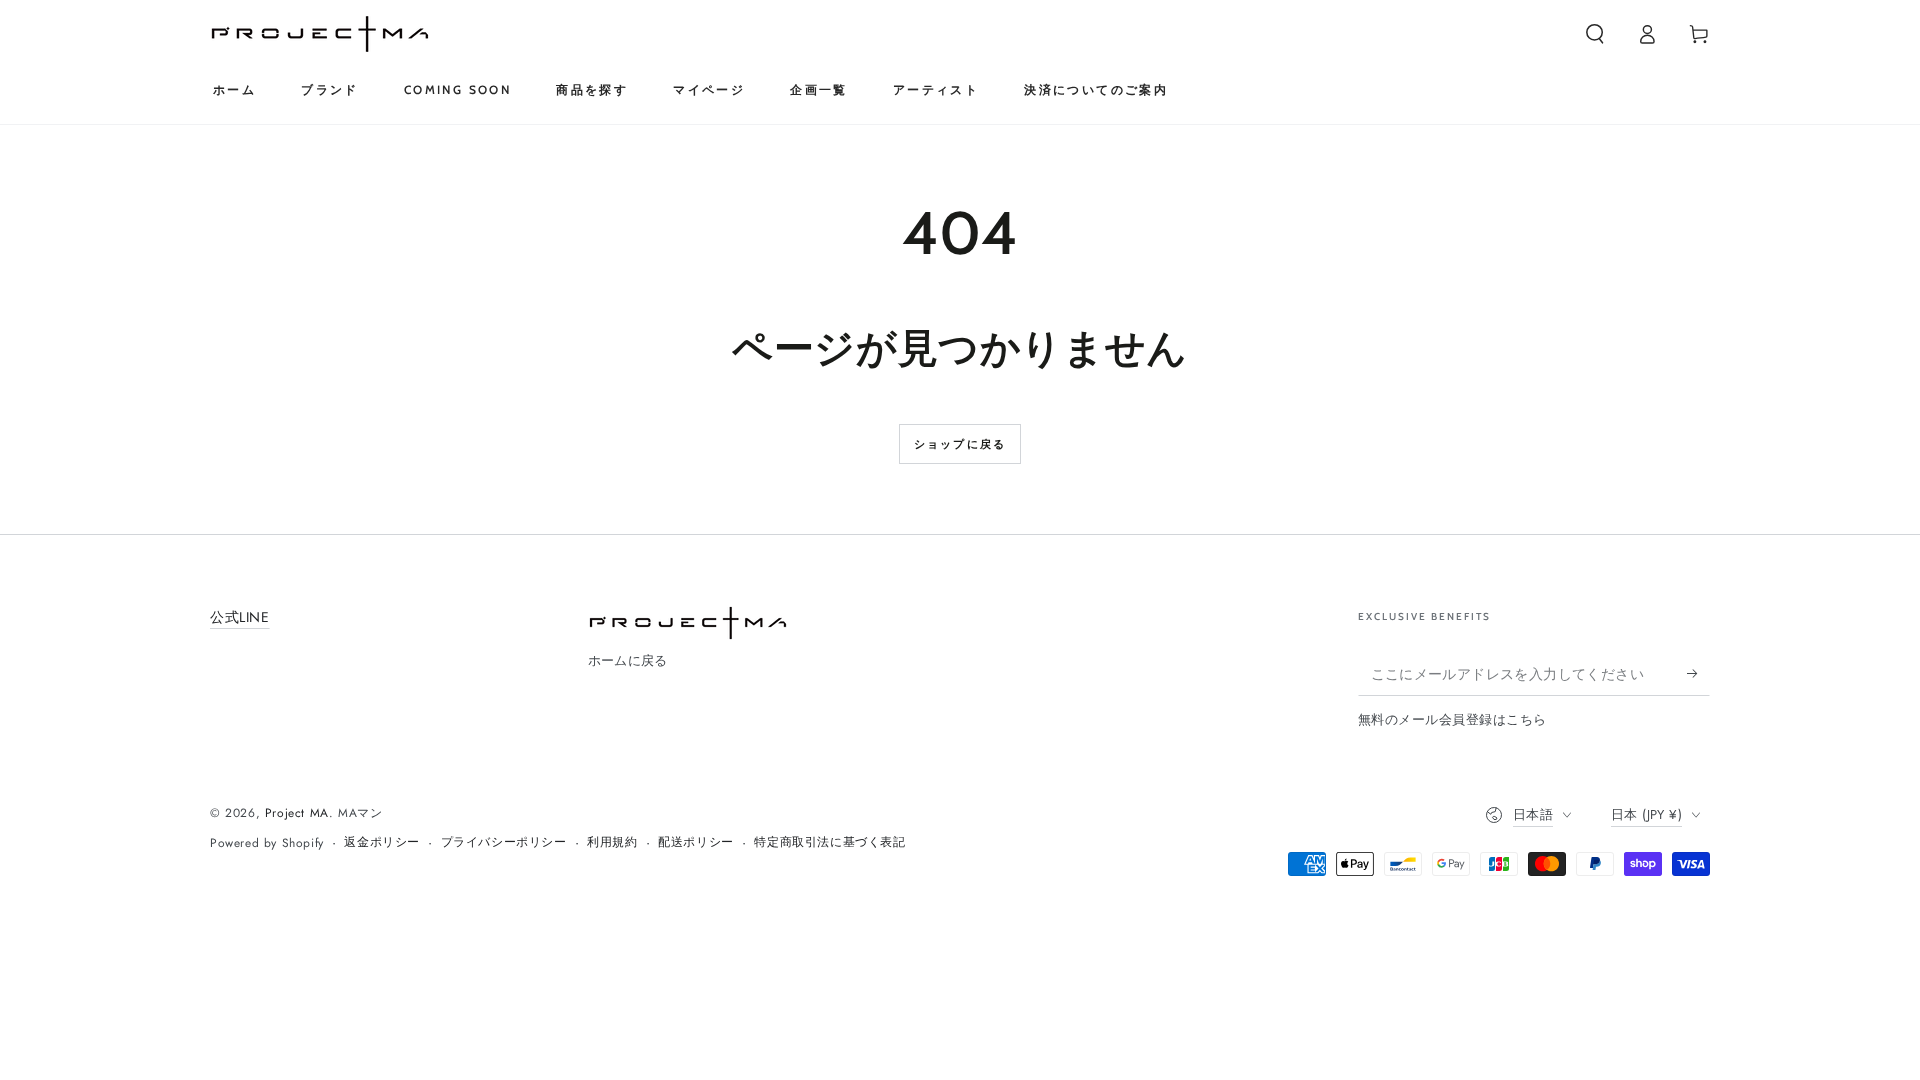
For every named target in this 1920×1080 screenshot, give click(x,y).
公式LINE (240, 617)
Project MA (297, 813)
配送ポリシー (696, 842)
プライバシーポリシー (504, 842)
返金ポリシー (382, 842)
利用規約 (612, 842)
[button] (1595, 34)
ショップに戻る (960, 444)
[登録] (1698, 673)
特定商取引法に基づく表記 (829, 842)
